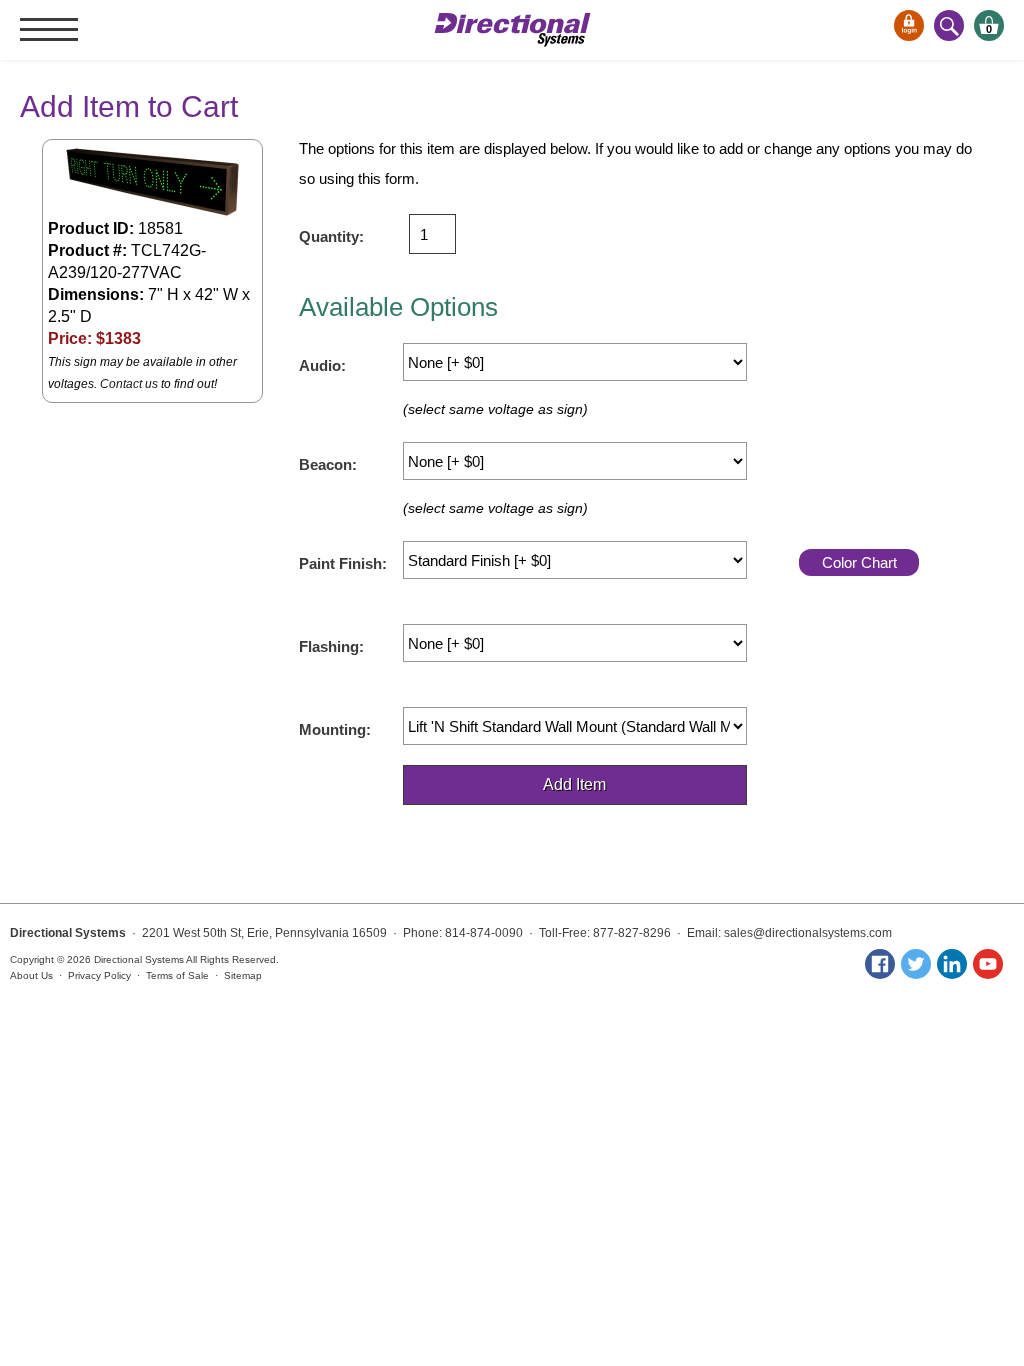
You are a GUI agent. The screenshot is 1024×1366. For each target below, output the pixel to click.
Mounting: (335, 729)
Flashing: (331, 646)
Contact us (129, 384)
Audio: (322, 365)
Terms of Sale (177, 975)
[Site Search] (949, 25)
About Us (31, 975)
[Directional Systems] (512, 29)
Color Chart (859, 562)
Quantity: (331, 236)
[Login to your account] (909, 25)
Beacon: (328, 464)
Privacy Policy (99, 975)
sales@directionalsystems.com (808, 933)
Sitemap (243, 975)
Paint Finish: (343, 563)
